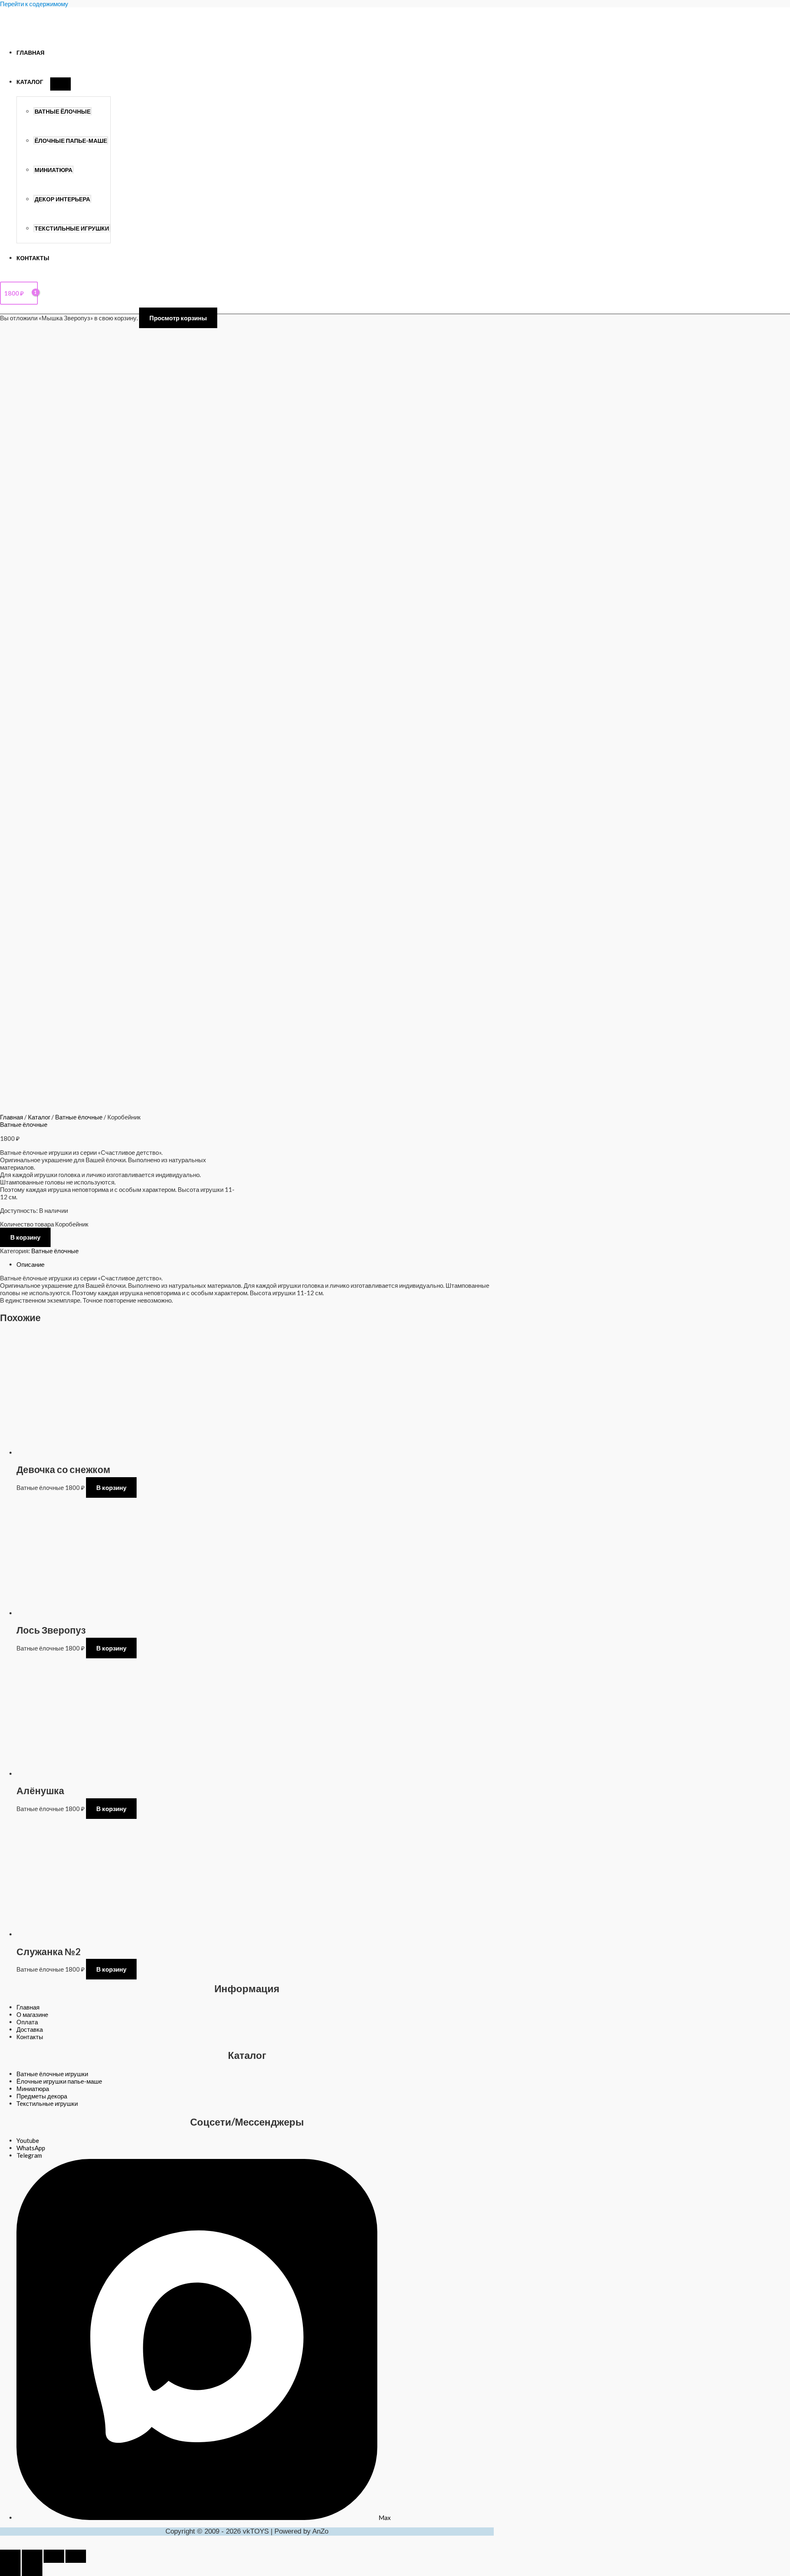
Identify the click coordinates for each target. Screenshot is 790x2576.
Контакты (33, 258)
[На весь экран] (32, 2556)
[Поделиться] (54, 2556)
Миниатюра (53, 170)
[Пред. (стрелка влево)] (10, 2569)
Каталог (30, 82)
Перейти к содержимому (34, 4)
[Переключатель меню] (60, 84)
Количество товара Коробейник (44, 1224)
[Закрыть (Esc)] (76, 2556)
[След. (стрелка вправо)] (32, 2569)
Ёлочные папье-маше (71, 141)
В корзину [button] (111, 1487)
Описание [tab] (30, 1264)
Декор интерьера (62, 199)
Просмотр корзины (178, 318)
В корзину (25, 1237)
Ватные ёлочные (63, 112)
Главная (30, 53)
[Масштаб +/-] (10, 2556)
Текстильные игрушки (72, 228)
